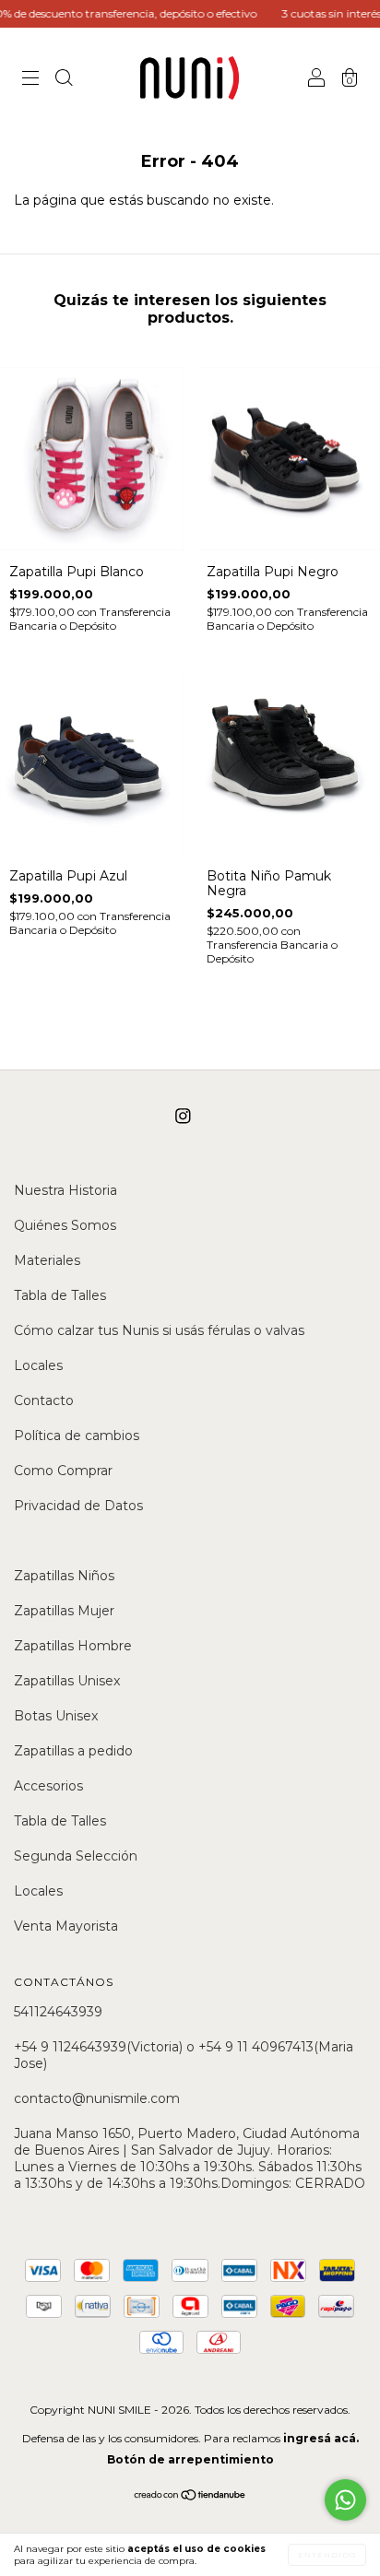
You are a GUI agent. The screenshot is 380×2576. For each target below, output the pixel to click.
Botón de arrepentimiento (190, 2459)
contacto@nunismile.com (97, 2098)
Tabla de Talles (60, 1295)
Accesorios (48, 1786)
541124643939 (58, 2012)
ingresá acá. (321, 2438)
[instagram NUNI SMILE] (183, 1117)
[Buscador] (64, 80)
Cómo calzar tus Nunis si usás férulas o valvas (159, 1330)
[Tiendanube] (190, 2497)
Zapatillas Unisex (67, 1681)
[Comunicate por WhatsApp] (345, 2500)
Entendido (327, 2555)
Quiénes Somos (65, 1225)
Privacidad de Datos (78, 1506)
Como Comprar (63, 1471)
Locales (38, 1365)
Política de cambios (77, 1436)
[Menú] (30, 80)
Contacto (44, 1400)
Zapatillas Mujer (64, 1611)
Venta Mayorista (66, 1926)
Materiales (47, 1260)
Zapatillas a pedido (73, 1751)
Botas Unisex (56, 1716)
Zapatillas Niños (64, 1576)
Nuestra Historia (65, 1190)
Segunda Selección (76, 1856)
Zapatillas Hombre (73, 1646)
